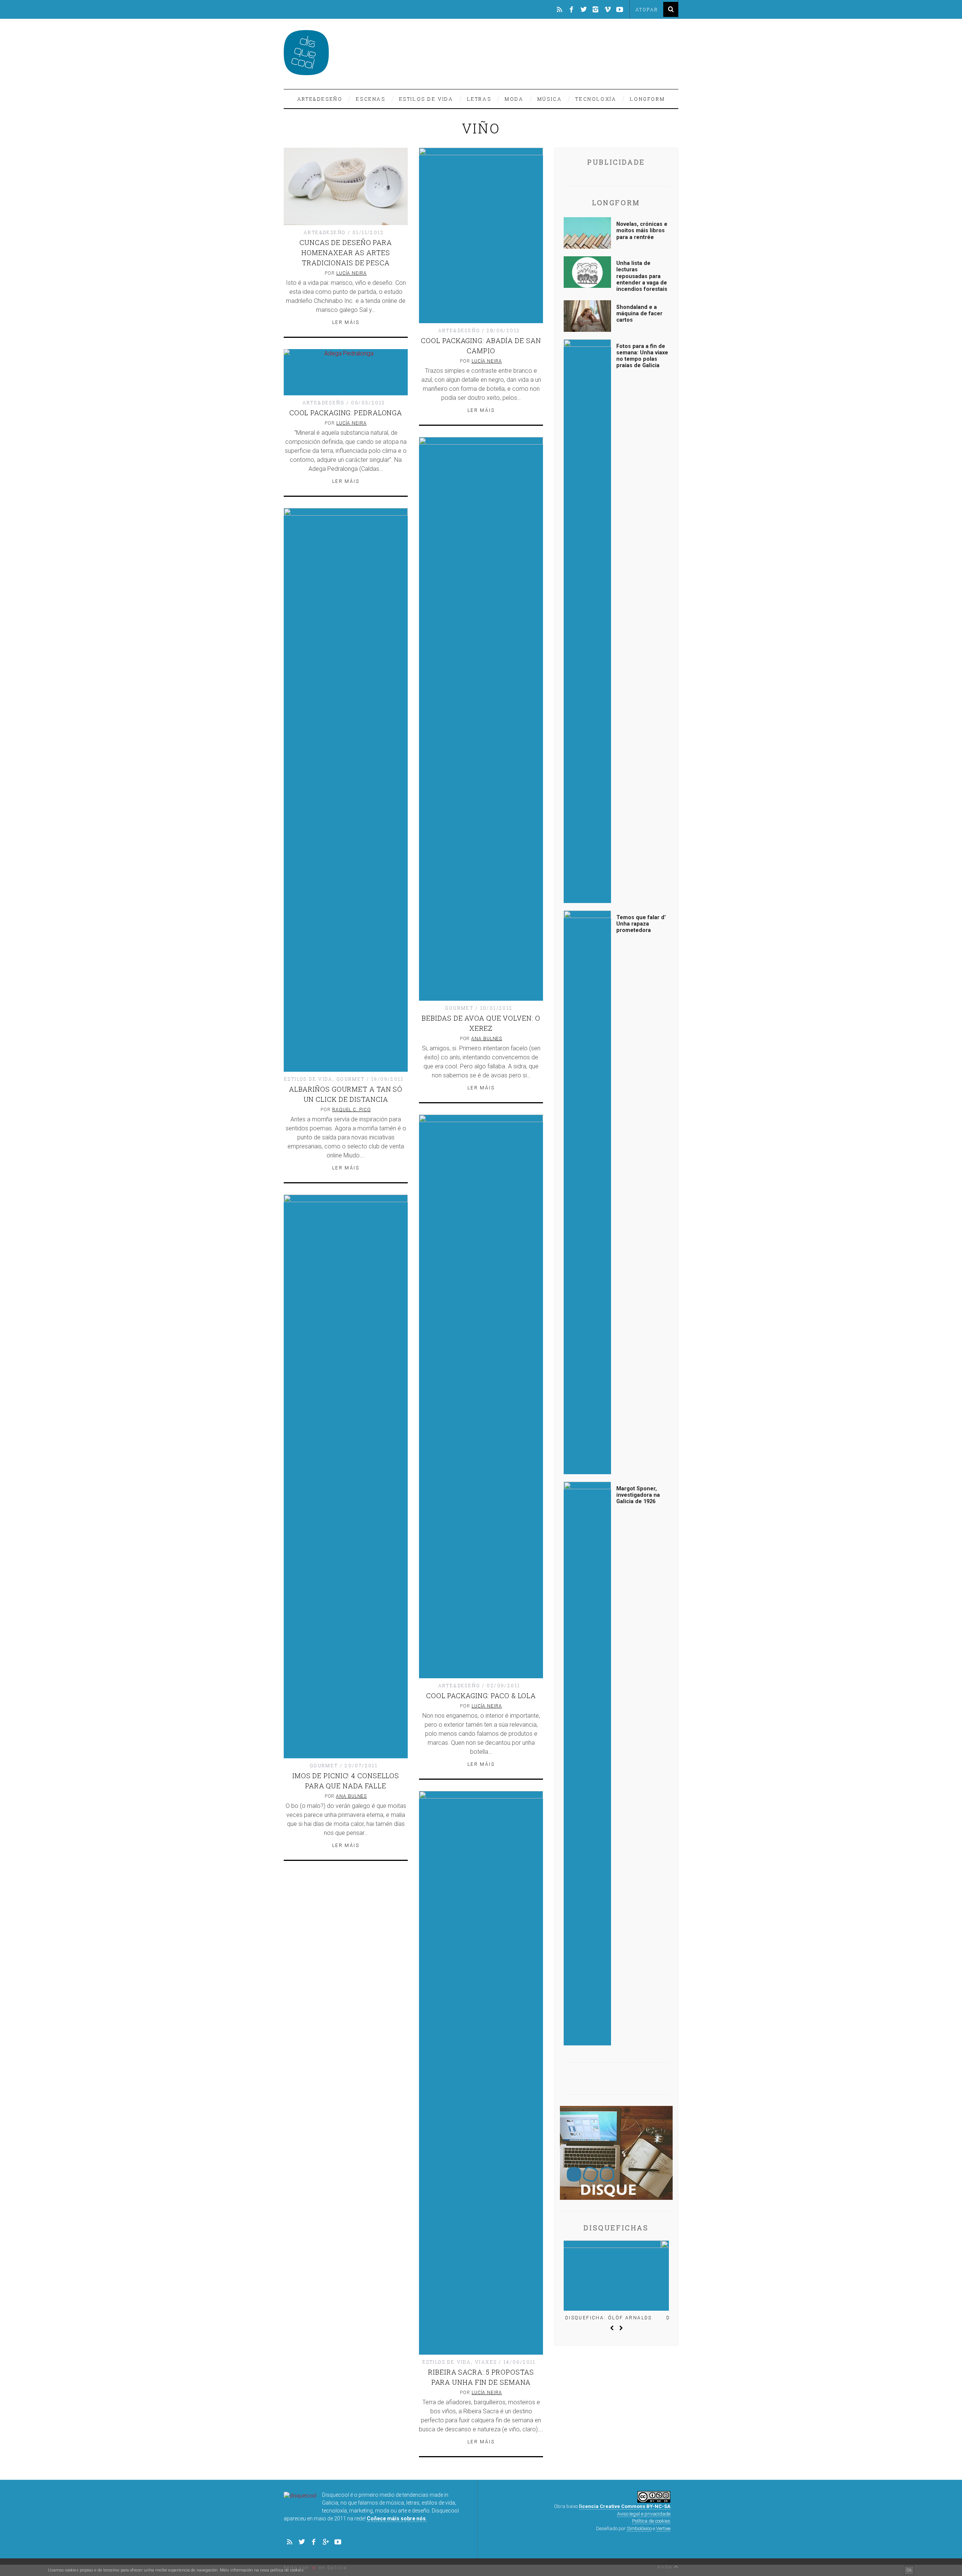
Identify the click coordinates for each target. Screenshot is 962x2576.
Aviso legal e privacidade (644, 2514)
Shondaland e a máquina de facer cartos (639, 314)
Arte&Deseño (320, 99)
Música (550, 99)
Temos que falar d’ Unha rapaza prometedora (641, 924)
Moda (514, 99)
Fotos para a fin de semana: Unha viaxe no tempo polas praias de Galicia (642, 356)
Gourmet (459, 1008)
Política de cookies (651, 2521)
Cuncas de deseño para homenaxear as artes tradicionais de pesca (346, 253)
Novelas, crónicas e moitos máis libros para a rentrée (642, 231)
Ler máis (346, 322)
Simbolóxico (639, 2528)
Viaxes (486, 2362)
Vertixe (663, 2528)
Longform (647, 99)
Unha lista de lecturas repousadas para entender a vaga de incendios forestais (642, 276)
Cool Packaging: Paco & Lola (481, 1696)
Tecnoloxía (596, 99)
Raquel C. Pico (352, 1110)
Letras (479, 99)
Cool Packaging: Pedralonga (346, 413)
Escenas (371, 99)
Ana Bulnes (487, 1039)
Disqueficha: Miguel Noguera (616, 2318)
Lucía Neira (352, 273)
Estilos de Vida (426, 99)
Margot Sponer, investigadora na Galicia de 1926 (638, 1495)
